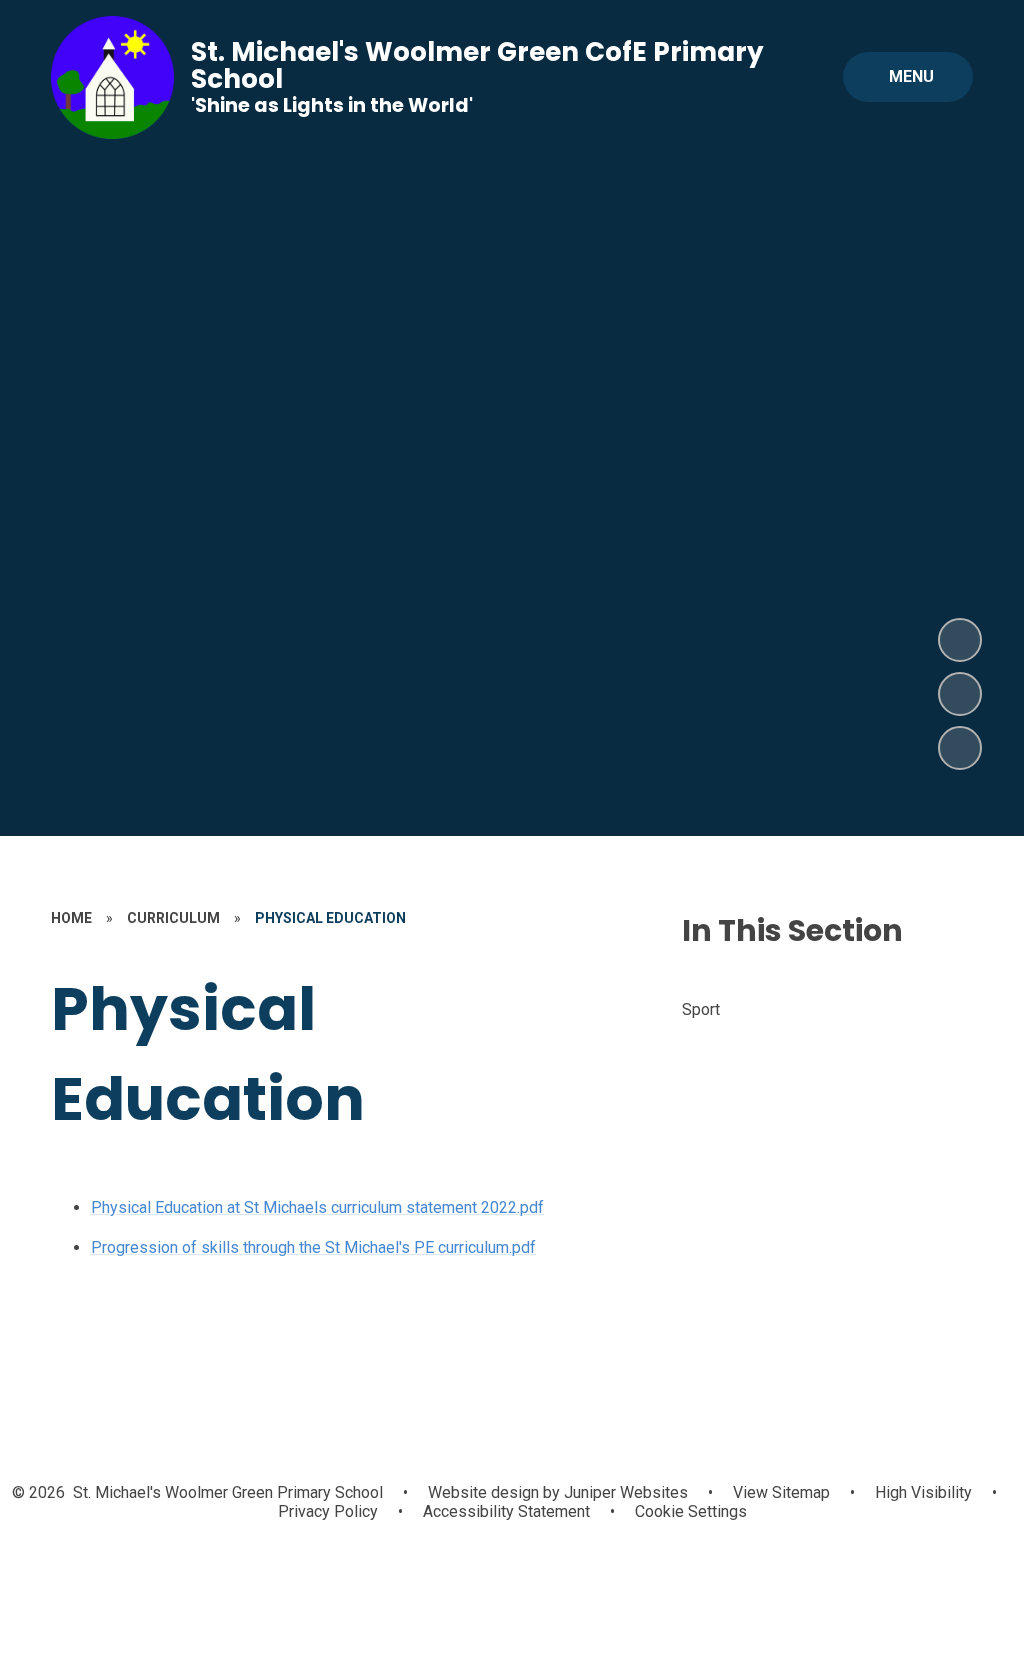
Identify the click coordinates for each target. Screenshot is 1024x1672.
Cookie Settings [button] (691, 1511)
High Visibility (923, 1492)
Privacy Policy (328, 1511)
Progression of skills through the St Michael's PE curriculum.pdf (313, 1247)
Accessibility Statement (506, 1511)
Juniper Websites (624, 1492)
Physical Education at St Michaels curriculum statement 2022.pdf (317, 1207)
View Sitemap (781, 1492)
